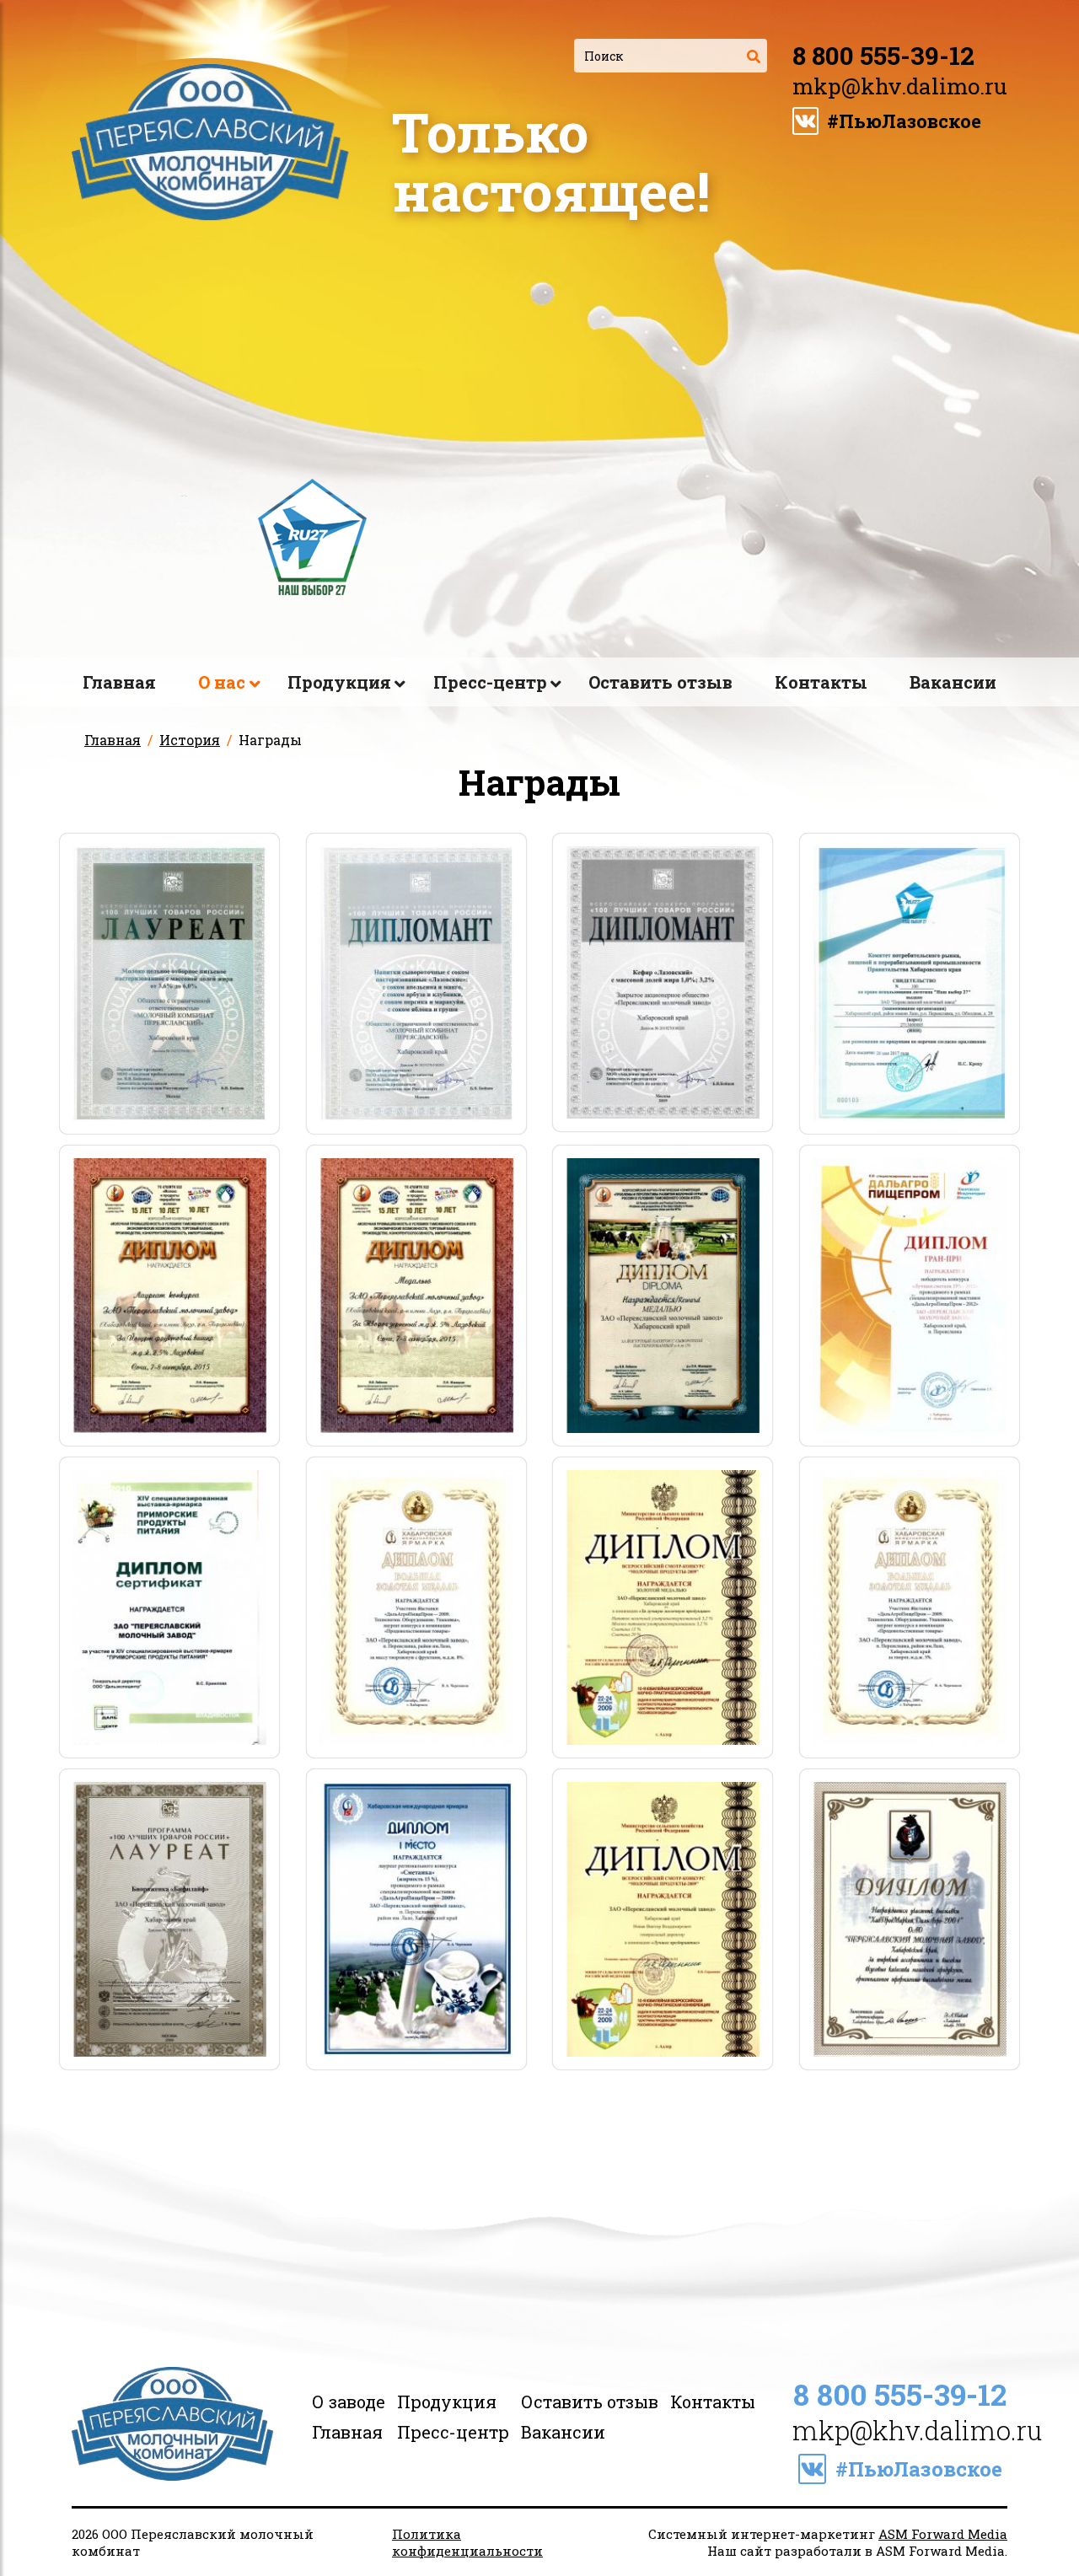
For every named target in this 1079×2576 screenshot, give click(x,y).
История (190, 740)
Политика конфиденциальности (467, 2542)
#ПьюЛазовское (902, 121)
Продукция (339, 682)
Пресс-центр (490, 682)
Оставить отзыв (660, 682)
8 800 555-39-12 (883, 55)
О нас (222, 682)
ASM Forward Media (943, 2534)
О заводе (349, 2402)
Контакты (821, 682)
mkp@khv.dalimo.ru (900, 86)
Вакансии (953, 682)
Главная (119, 682)
